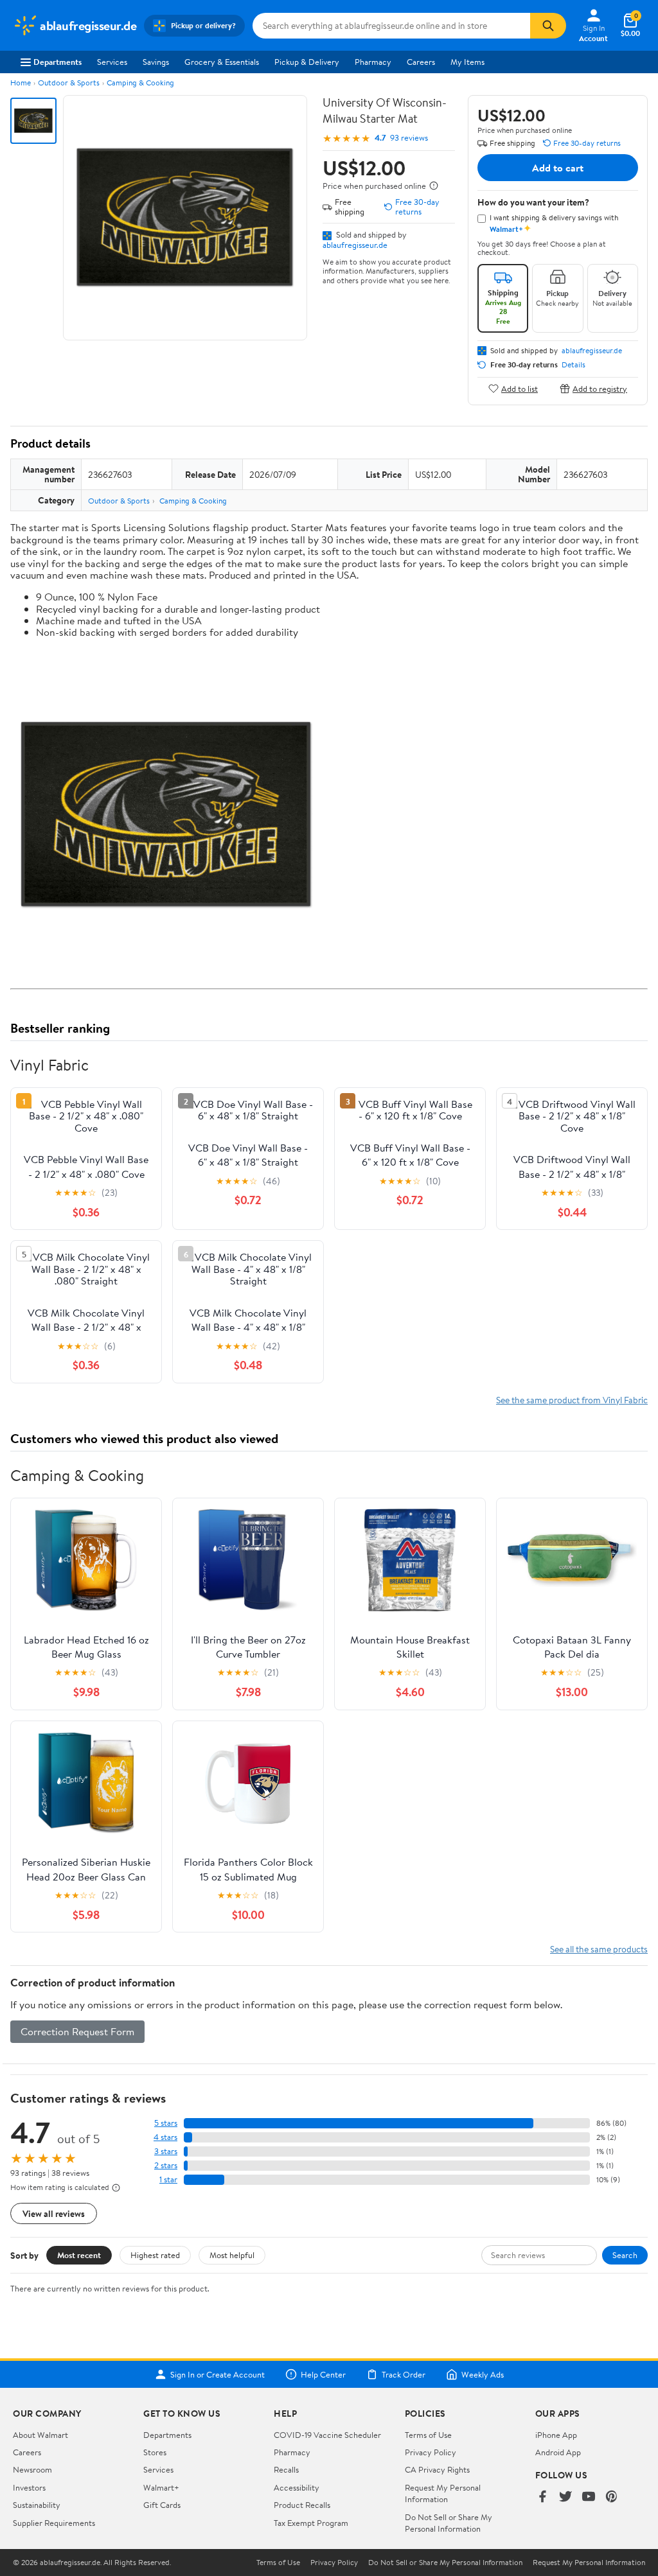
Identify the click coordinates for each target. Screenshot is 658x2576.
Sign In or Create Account (218, 2374)
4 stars (165, 2137)
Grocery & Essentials (222, 62)
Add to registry (600, 388)
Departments (58, 62)
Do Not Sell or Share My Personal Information (449, 2523)
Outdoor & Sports (69, 83)
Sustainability (37, 2505)
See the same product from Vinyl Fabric (572, 1400)
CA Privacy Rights (437, 2469)
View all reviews (54, 2213)
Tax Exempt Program (311, 2523)
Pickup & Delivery (307, 62)
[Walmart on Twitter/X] (565, 2497)
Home (21, 83)
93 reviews (409, 138)
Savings (156, 62)
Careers (421, 62)
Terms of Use (428, 2435)
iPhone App (556, 2435)
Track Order (404, 2374)
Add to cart (558, 168)
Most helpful (232, 2255)
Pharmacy (373, 62)
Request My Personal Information (443, 2493)
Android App (558, 2452)
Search (625, 2255)
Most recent (79, 2255)
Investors (29, 2487)
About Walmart (40, 2435)
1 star (168, 2179)
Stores (155, 2452)
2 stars (166, 2165)
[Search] (548, 26)
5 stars (166, 2123)
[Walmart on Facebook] (542, 2497)
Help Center (323, 2374)
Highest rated (155, 2255)
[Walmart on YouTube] (589, 2497)
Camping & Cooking (140, 83)
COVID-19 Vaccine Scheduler (327, 2435)
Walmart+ (161, 2487)
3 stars (166, 2151)
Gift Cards (162, 2505)
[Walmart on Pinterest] (612, 2497)
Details (574, 365)
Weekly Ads (483, 2374)
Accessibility (297, 2487)
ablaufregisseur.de (355, 245)
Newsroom (32, 2469)
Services (112, 62)
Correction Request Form (77, 2031)
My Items (467, 62)
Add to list (520, 388)
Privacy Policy (431, 2452)
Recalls (286, 2469)
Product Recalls (302, 2505)
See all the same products (599, 1949)
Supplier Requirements (54, 2523)
